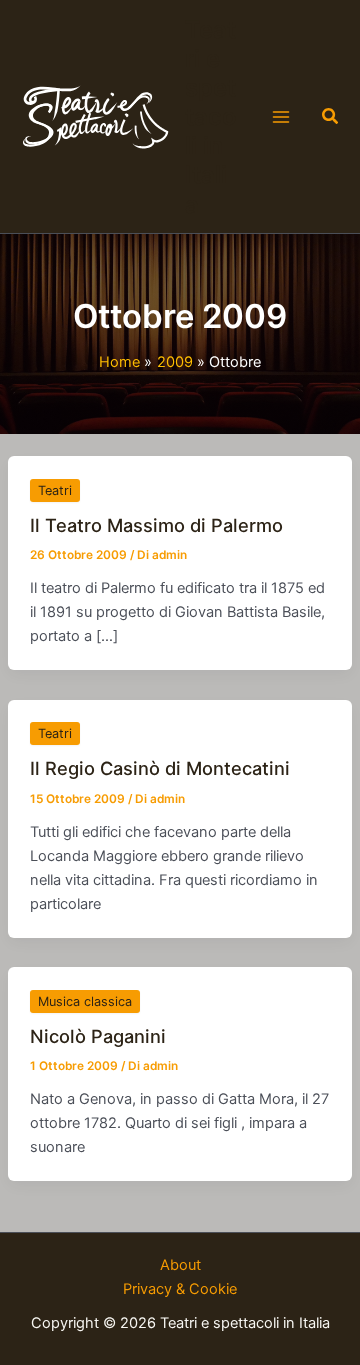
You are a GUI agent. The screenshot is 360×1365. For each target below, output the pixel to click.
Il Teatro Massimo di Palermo (156, 525)
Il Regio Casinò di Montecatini (160, 768)
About (180, 1265)
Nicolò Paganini (98, 1036)
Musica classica (85, 1001)
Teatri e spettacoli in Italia (210, 117)
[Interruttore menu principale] (281, 117)
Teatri (55, 490)
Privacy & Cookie (180, 1289)
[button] (331, 116)
